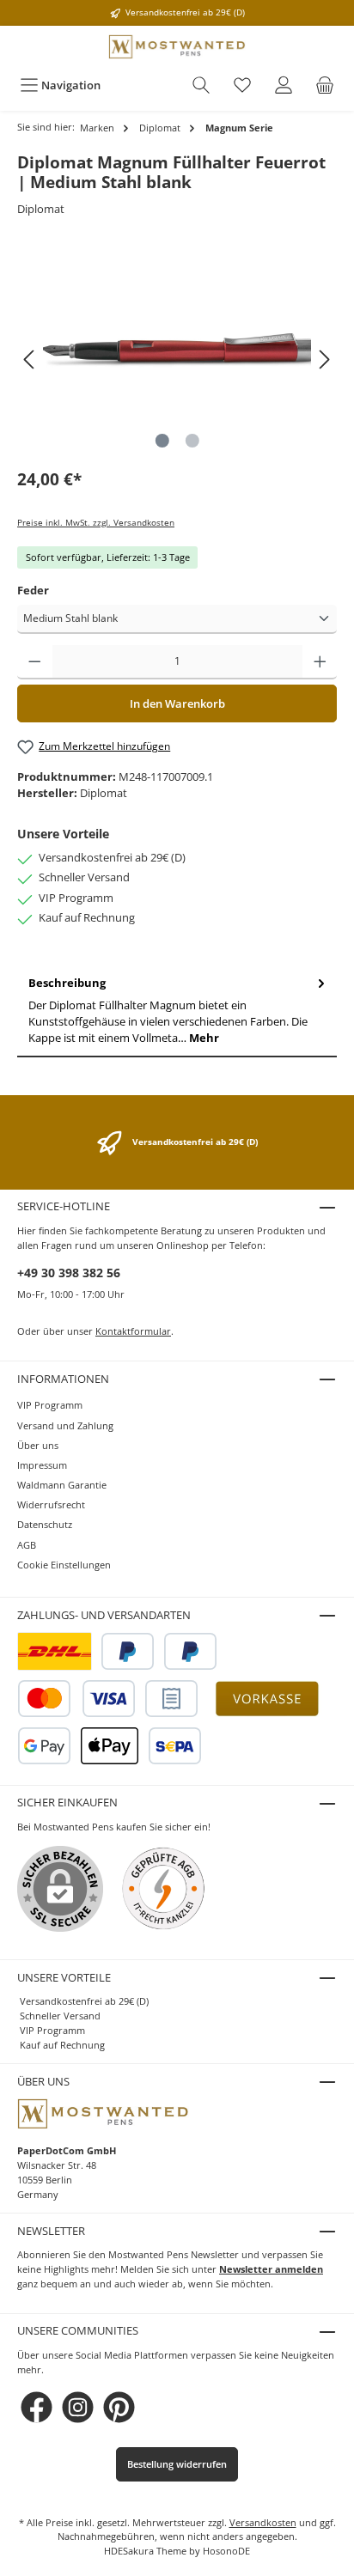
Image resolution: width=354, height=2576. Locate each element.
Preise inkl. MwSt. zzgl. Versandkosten (96, 523)
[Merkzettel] (242, 85)
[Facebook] (37, 2407)
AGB (27, 1545)
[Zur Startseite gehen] (177, 47)
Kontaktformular (133, 1331)
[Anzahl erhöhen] (320, 662)
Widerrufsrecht (51, 1504)
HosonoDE (226, 2551)
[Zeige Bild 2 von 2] (192, 441)
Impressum (42, 1465)
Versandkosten (263, 2522)
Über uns (38, 1445)
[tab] (177, 1011)
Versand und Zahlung (65, 1425)
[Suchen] (201, 85)
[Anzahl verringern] (35, 662)
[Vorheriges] (30, 359)
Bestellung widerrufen (177, 2464)
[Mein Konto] (284, 85)
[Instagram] (78, 2407)
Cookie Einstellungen (64, 1565)
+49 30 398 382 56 (69, 1273)
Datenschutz (45, 1524)
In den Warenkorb (177, 703)
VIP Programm (50, 1405)
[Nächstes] (324, 359)
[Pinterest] (119, 2407)
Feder (33, 590)
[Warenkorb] (325, 85)
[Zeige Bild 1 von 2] (162, 441)
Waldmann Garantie (62, 1485)
